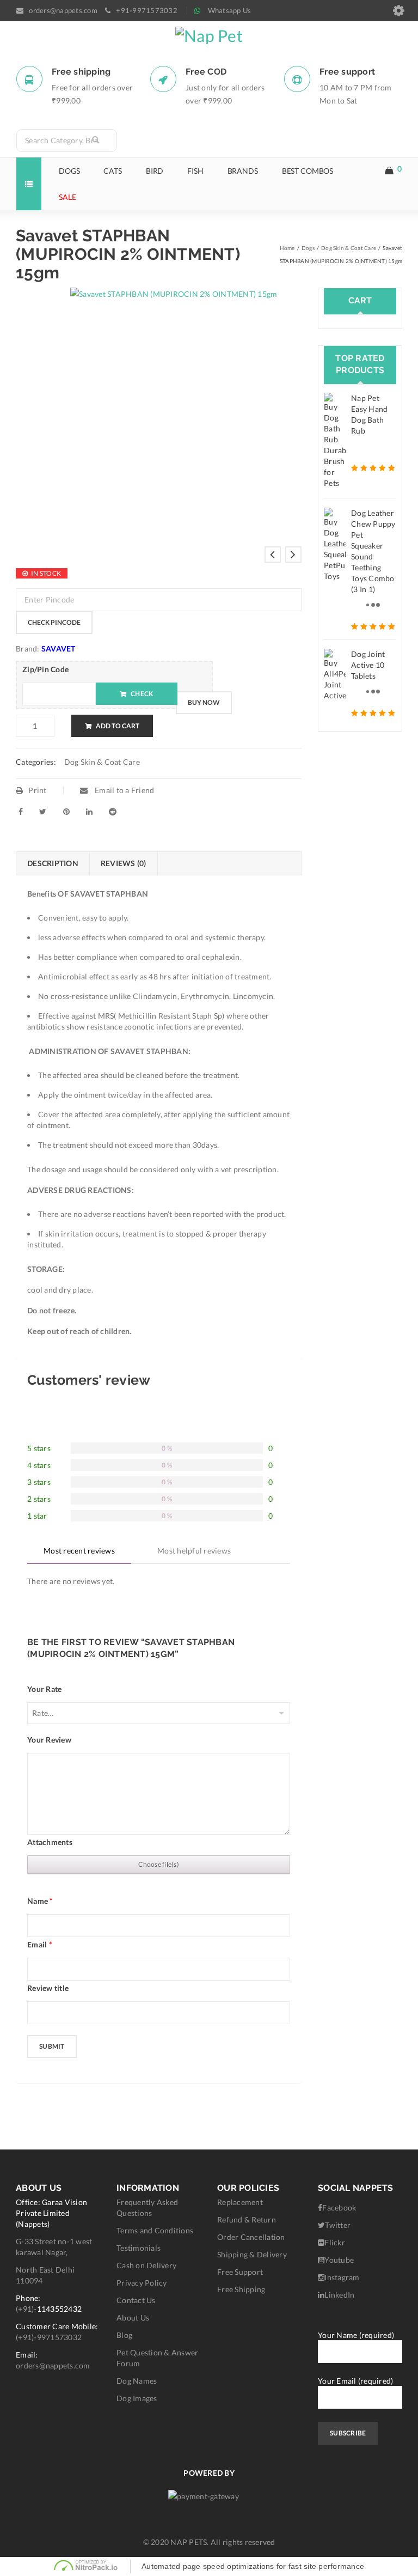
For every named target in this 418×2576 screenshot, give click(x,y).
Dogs (308, 248)
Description (53, 863)
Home (287, 248)
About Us (133, 2318)
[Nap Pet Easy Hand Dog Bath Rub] (335, 441)
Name (40, 1901)
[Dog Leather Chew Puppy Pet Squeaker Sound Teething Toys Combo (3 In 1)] (335, 545)
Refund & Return (247, 2219)
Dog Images (137, 2398)
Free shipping (81, 72)
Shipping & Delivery (252, 2254)
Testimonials (139, 2248)
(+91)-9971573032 (49, 2337)
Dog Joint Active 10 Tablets (368, 665)
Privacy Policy (142, 2283)
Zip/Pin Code (45, 669)
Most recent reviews (79, 1551)
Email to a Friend (124, 790)
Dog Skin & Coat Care (349, 248)
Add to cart (118, 726)
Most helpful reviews (194, 1551)
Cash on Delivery (146, 2265)
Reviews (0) (124, 863)
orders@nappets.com (53, 2365)
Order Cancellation (251, 2237)
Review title (48, 1988)
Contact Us (136, 2300)
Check (142, 694)
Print (37, 790)
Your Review (49, 1740)
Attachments (50, 1842)
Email (40, 1944)
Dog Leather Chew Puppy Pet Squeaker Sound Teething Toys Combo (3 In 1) (373, 551)
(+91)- (26, 2309)
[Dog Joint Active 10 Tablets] (335, 675)
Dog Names (137, 2381)
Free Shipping (241, 2289)
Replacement (240, 2202)
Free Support (240, 2272)
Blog (124, 2335)
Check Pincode (54, 622)
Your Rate (44, 1689)
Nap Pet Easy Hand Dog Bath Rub (369, 414)
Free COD (206, 72)
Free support (347, 72)
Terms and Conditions (155, 2230)
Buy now (204, 702)
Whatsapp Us (230, 10)
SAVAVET (59, 648)
